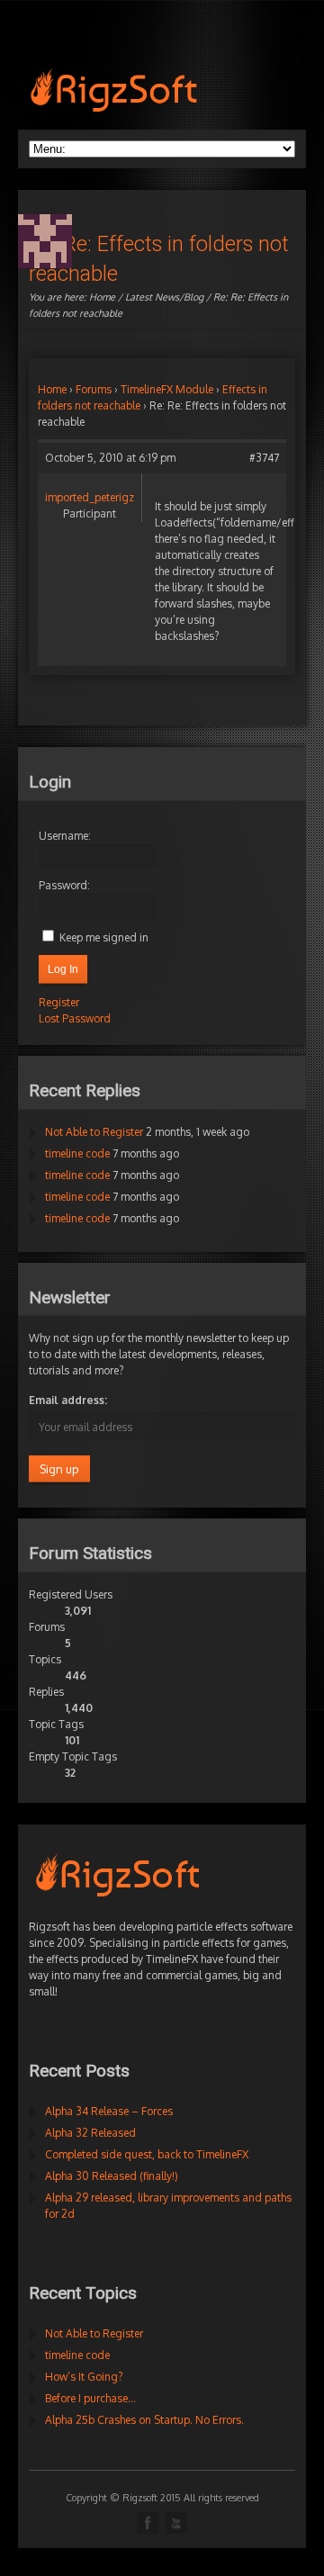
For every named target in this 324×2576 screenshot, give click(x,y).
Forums (94, 389)
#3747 (264, 458)
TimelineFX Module (167, 389)
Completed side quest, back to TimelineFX (147, 2154)
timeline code (77, 1153)
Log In (63, 969)
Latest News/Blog (164, 297)
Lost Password (75, 1018)
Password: (64, 885)
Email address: (68, 1400)
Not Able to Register (94, 1132)
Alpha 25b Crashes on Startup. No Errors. (144, 2420)
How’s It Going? (84, 2377)
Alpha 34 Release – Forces (109, 2111)
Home (102, 297)
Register (59, 1002)
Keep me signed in (104, 937)
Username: (65, 836)
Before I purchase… (90, 2398)
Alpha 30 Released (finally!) (112, 2176)
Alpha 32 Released (90, 2133)
